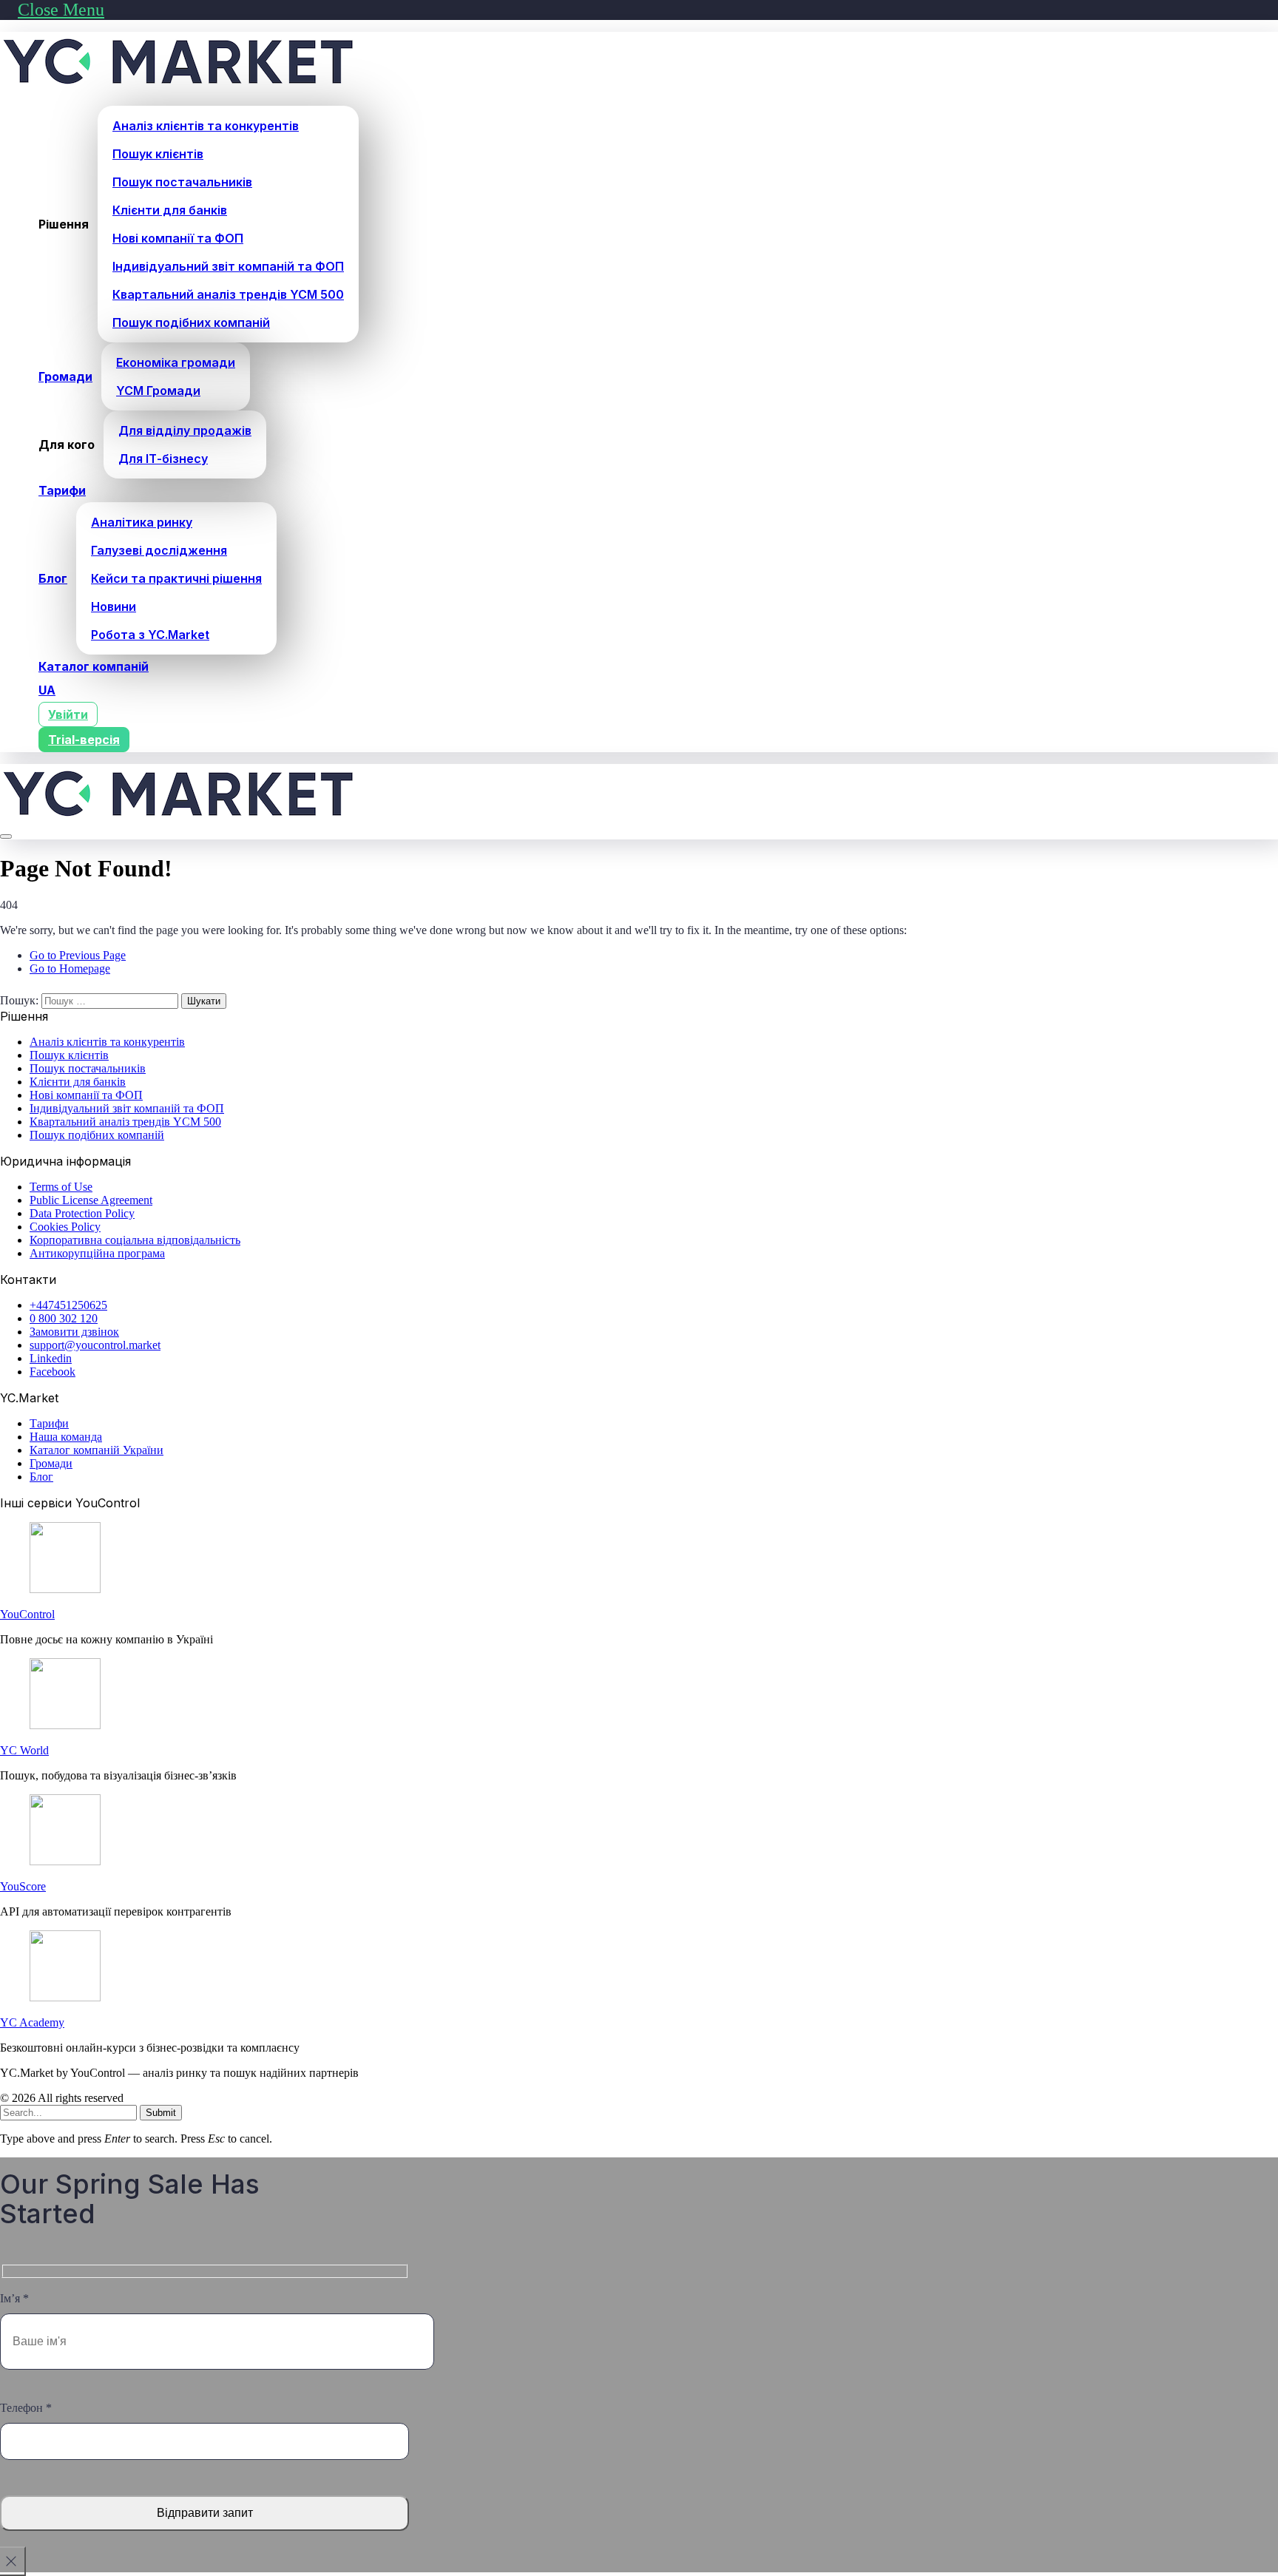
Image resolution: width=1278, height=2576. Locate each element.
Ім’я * (14, 2298)
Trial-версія (84, 740)
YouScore (23, 1886)
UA (47, 690)
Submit (161, 2113)
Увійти (68, 714)
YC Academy (32, 2022)
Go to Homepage (70, 968)
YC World (24, 1750)
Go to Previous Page (78, 955)
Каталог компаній (94, 666)
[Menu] (6, 836)
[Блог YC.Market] (179, 87)
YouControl (27, 1614)
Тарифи (62, 490)
